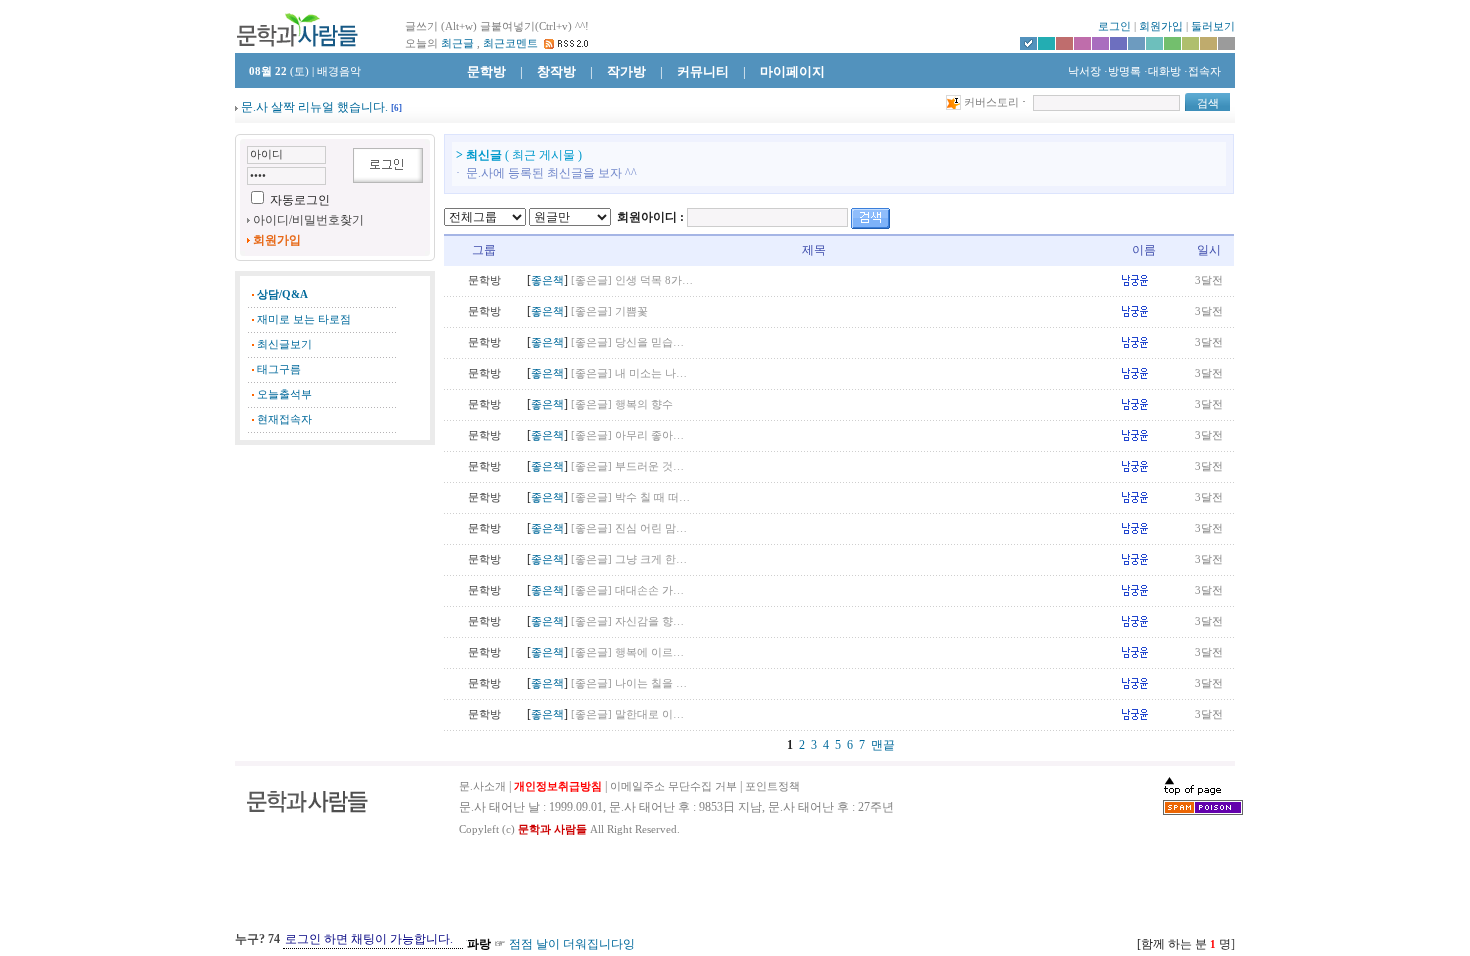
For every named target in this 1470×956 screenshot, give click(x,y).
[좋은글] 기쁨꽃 (609, 311)
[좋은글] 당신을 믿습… (627, 342)
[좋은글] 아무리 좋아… (627, 435)
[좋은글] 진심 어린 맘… (629, 528)
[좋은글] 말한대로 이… (627, 714)
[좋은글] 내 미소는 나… (629, 373)
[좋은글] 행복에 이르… (627, 652)
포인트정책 (772, 786)
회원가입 (1161, 26)
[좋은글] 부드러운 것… (627, 466)
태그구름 (279, 369)
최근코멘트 (510, 43)
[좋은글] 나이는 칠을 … (629, 683)
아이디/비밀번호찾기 (308, 220)
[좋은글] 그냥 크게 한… (629, 559)
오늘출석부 (284, 394)
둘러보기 (1213, 26)
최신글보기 (284, 344)
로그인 (1114, 26)
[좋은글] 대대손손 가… (627, 590)
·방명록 (1122, 71)
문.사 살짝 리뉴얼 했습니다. (314, 107)
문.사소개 (482, 786)
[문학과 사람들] (297, 29)
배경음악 (339, 71)
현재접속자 (284, 419)
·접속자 (1202, 71)
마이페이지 (792, 71)
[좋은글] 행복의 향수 (622, 404)
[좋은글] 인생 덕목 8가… (632, 280)
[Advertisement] (335, 555)
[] (396, 108)
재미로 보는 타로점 (304, 319)
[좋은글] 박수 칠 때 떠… (630, 497)
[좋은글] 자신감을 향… (627, 621)
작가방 (626, 71)
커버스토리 (991, 102)
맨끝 (883, 745)
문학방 (486, 71)
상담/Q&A (282, 294)
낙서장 (1083, 71)
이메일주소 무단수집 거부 (673, 786)
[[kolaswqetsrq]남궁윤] (1144, 279)
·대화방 (1162, 71)
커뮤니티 (703, 71)
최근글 (457, 43)
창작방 (556, 71)
